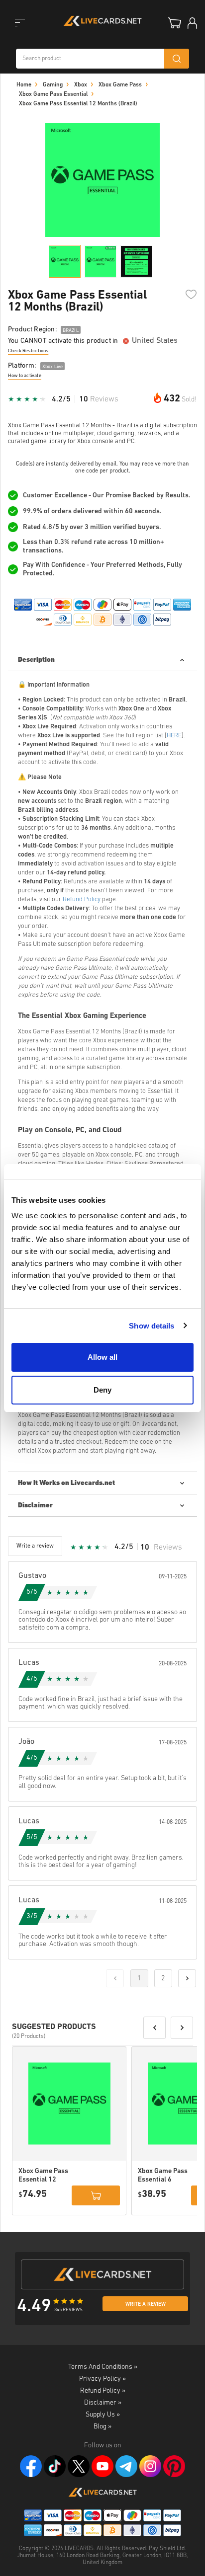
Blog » (102, 2427)
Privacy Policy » (102, 2379)
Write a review (146, 2304)
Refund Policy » (103, 2391)
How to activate (25, 376)
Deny (102, 1390)
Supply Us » (103, 2415)
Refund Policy (82, 899)
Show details (152, 1326)
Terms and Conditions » (103, 2367)
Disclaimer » (103, 2403)
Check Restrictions (28, 351)
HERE (174, 736)
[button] (154, 2028)
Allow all (102, 1357)
